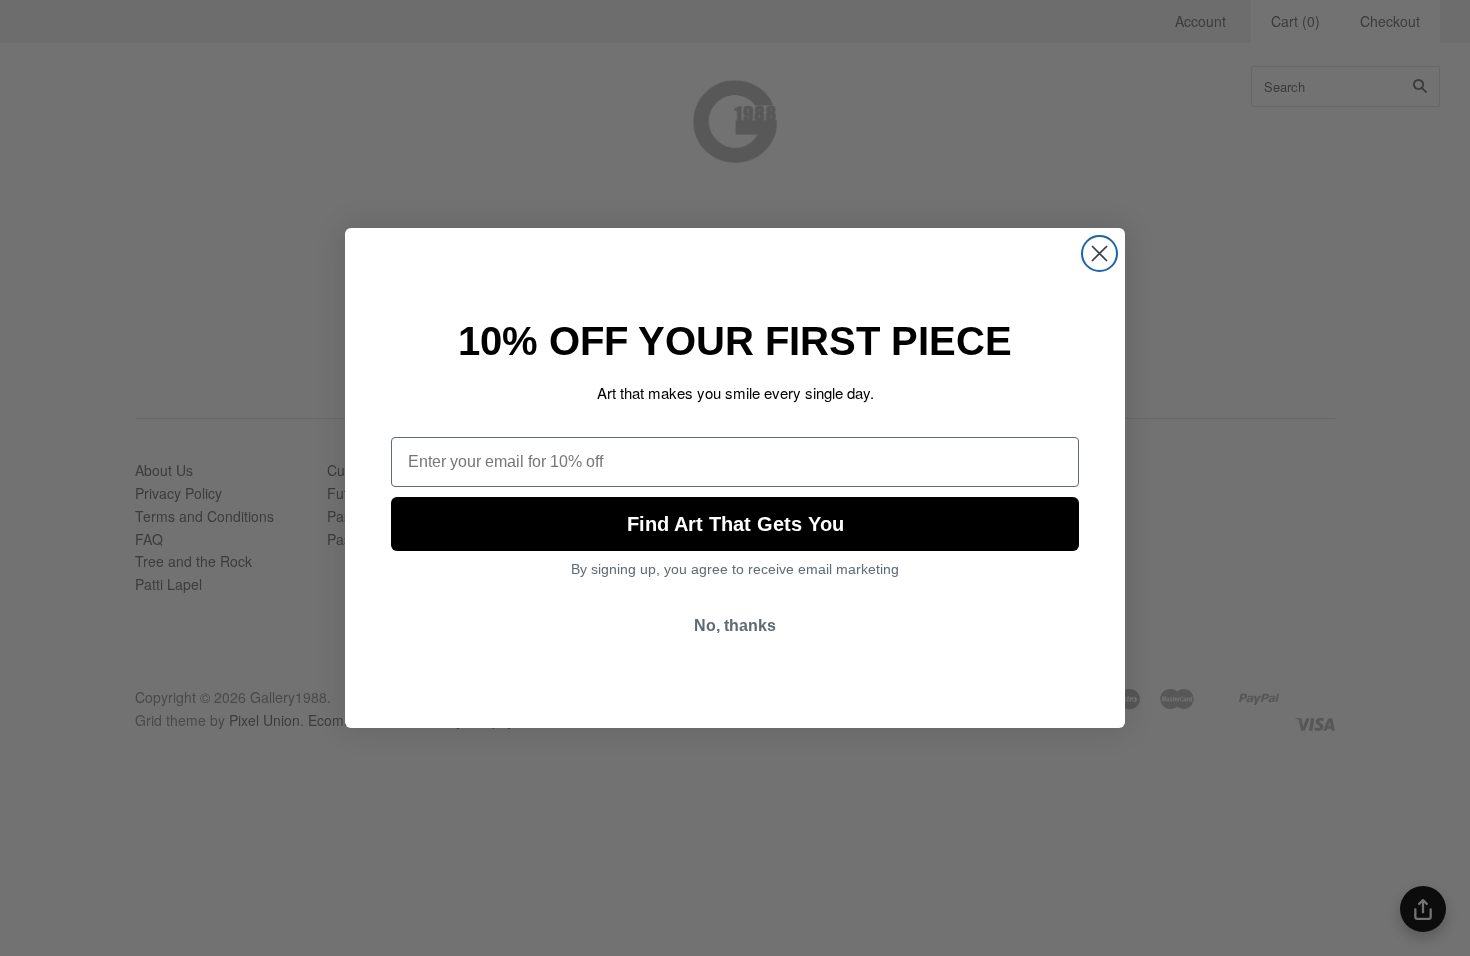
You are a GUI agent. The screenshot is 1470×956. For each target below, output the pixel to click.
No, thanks (735, 625)
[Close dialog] (1099, 253)
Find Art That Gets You (735, 524)
